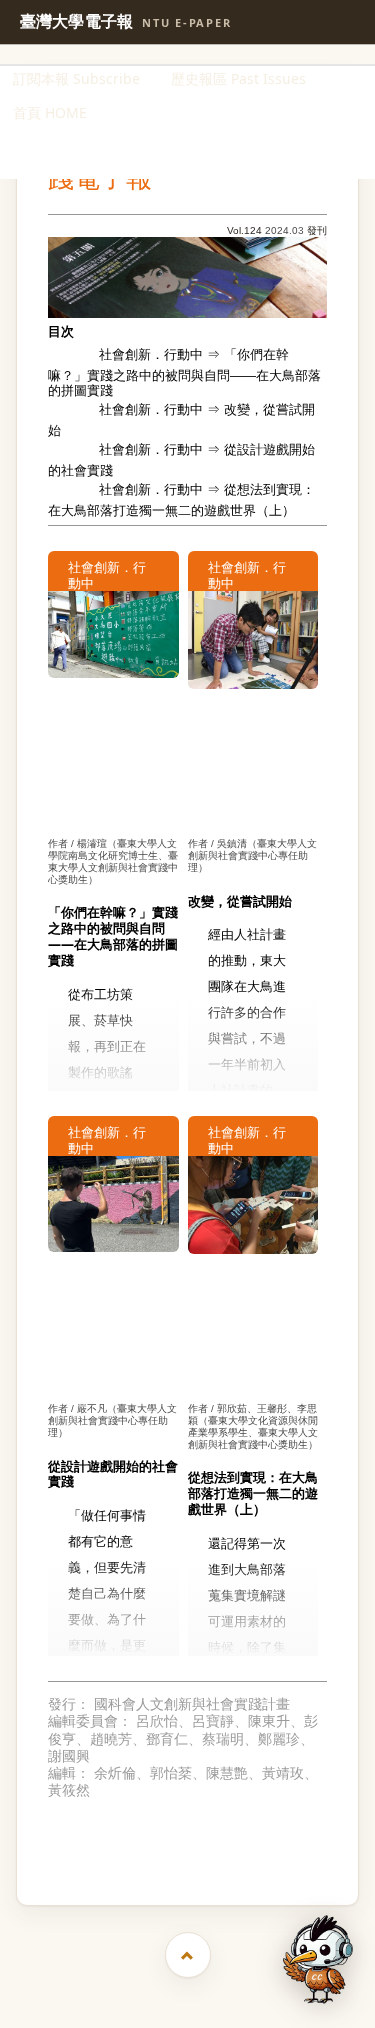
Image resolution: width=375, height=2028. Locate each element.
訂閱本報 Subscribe (76, 78)
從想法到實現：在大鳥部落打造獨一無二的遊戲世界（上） (181, 500)
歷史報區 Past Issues (238, 78)
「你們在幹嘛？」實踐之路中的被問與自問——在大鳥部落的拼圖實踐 (184, 372)
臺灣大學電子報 (126, 22)
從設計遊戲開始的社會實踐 (181, 461)
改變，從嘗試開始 (181, 421)
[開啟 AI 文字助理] (318, 1959)
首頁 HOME (50, 112)
